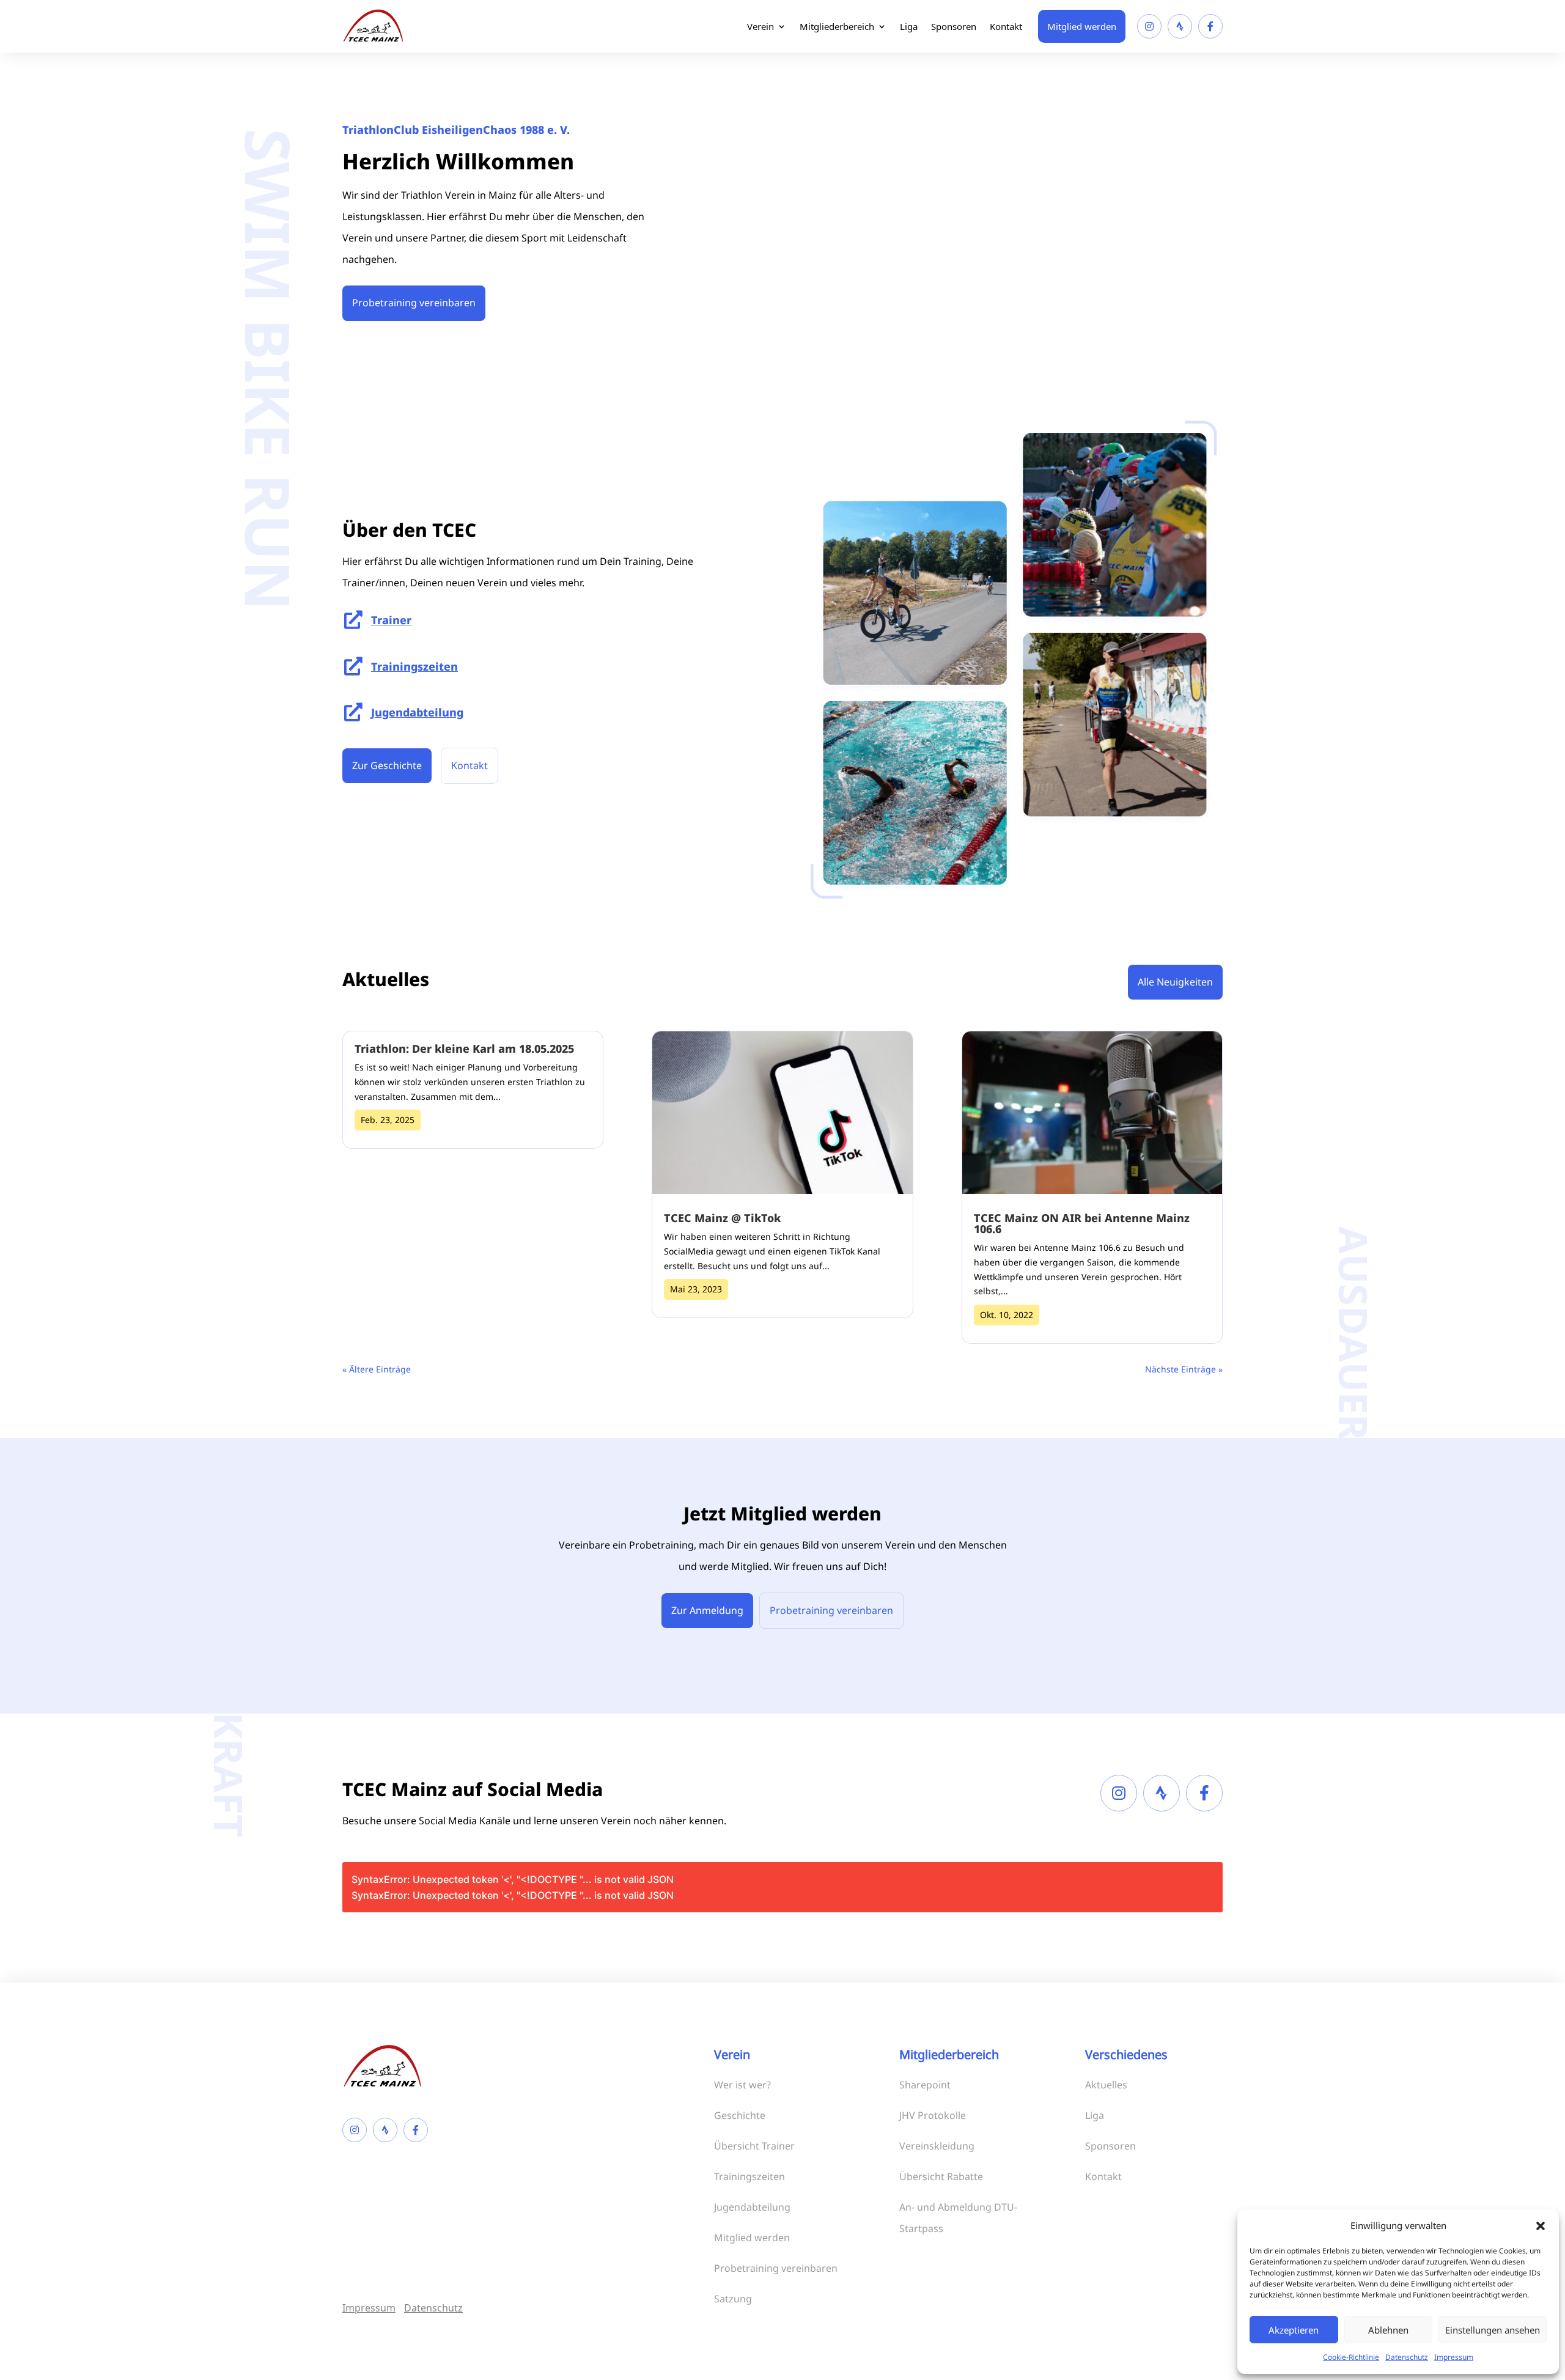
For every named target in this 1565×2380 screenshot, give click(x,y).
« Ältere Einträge (377, 1369)
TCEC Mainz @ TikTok (722, 1218)
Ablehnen (1388, 2330)
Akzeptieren (1294, 2330)
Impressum (1454, 2357)
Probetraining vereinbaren (414, 303)
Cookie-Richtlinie (1351, 2357)
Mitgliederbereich (837, 26)
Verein (760, 26)
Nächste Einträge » (1184, 1369)
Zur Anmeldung (707, 1610)
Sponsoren (954, 26)
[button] (1541, 2226)
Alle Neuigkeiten (1175, 982)
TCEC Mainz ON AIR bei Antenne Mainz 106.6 (1082, 1223)
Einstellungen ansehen (1493, 2330)
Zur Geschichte (387, 765)
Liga (909, 26)
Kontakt (1006, 26)
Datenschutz (1407, 2357)
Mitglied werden (1082, 26)
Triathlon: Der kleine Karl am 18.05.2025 (464, 1048)
